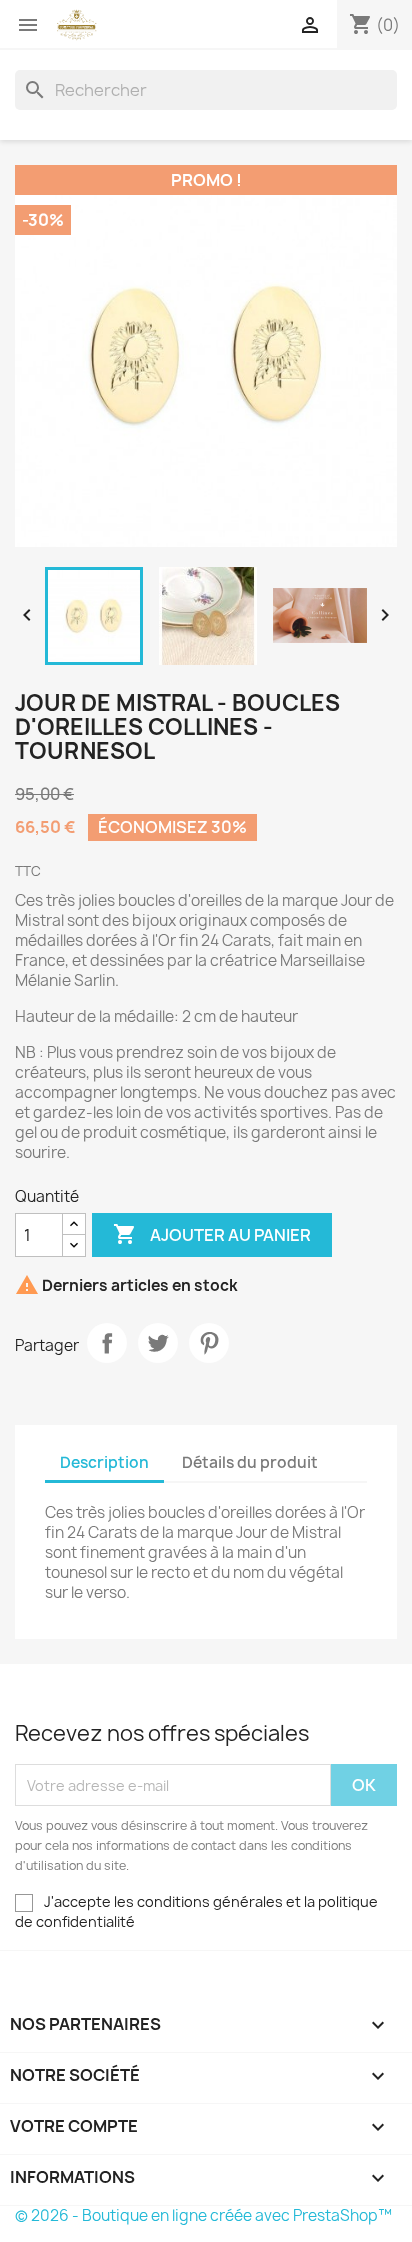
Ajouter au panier (212, 1234)
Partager (107, 1343)
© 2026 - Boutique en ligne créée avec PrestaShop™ (203, 2215)
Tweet (158, 1343)
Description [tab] (104, 1462)
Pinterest (209, 1343)
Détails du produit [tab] (250, 1462)
